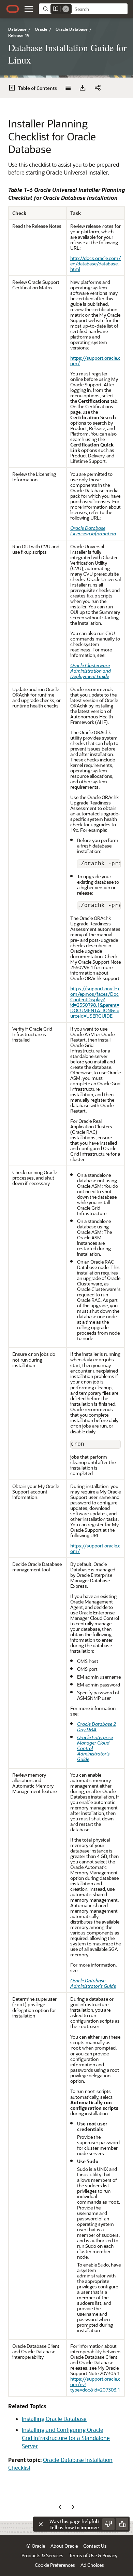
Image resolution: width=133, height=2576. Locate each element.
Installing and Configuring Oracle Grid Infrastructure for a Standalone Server (66, 2438)
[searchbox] (100, 9)
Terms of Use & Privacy (93, 2555)
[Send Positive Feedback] (122, 2524)
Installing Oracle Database (54, 2419)
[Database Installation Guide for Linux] (68, 88)
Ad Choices (92, 2565)
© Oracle (36, 2546)
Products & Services (42, 2555)
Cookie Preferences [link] (55, 2565)
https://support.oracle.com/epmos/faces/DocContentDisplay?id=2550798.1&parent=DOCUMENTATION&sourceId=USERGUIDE (95, 1002)
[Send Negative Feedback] (108, 2524)
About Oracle (64, 2546)
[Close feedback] (41, 2524)
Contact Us (95, 2546)
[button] (29, 9)
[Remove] (66, 9)
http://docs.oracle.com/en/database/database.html (95, 264)
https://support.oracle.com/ (95, 361)
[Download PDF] (83, 88)
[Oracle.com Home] (13, 9)
